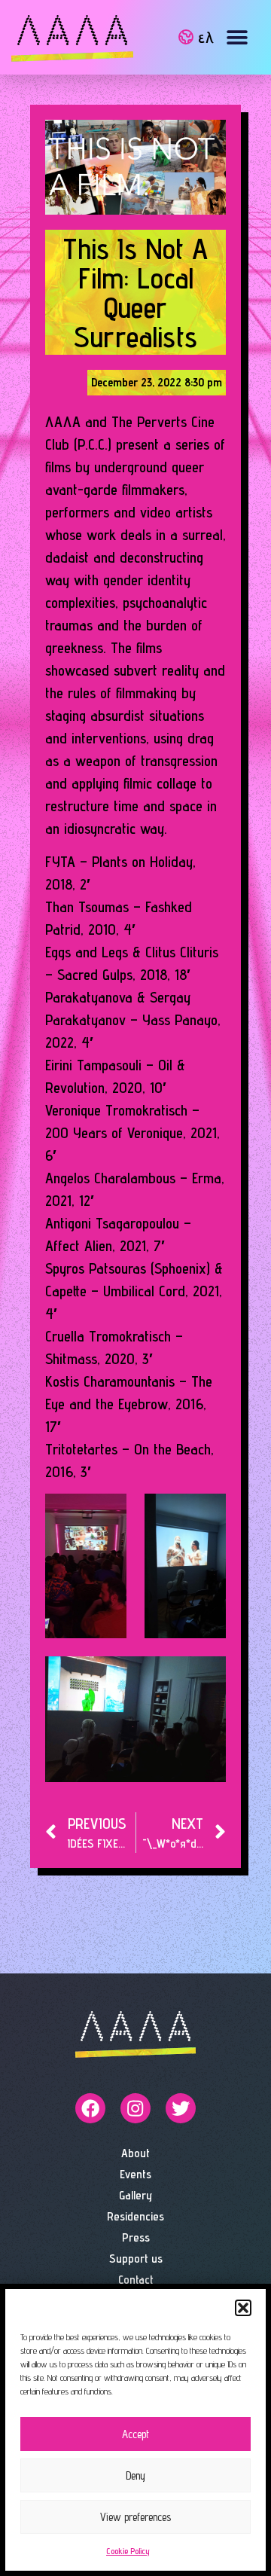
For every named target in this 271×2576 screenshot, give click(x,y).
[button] (243, 2308)
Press (136, 2237)
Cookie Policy (128, 2551)
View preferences (135, 2517)
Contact (136, 2280)
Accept (135, 2434)
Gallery (135, 2195)
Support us (136, 2259)
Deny (135, 2475)
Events (135, 2174)
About (135, 2153)
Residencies (135, 2216)
